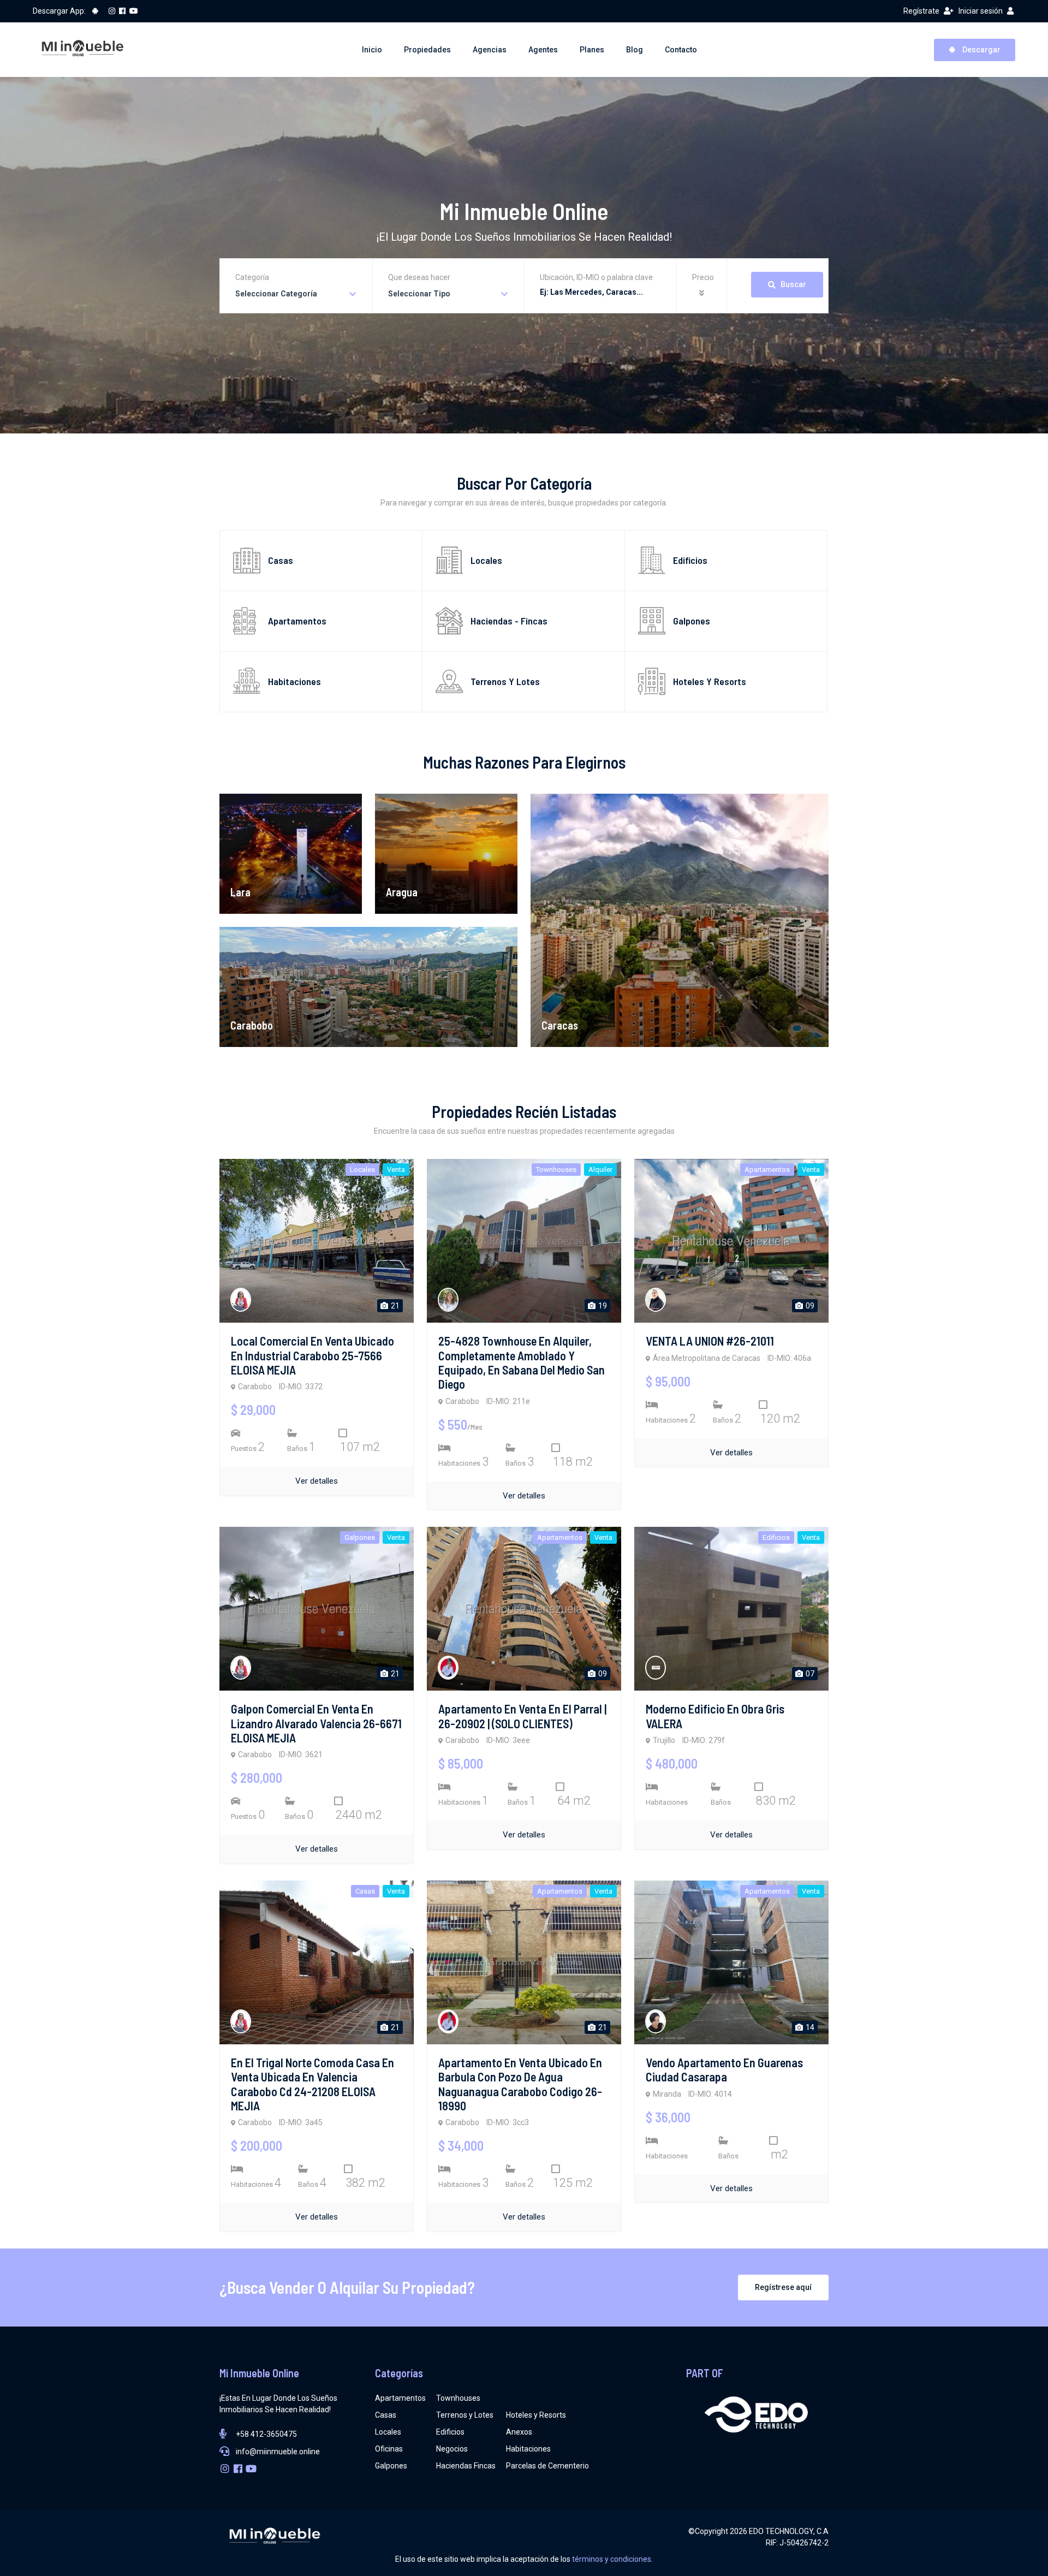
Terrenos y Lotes (465, 2415)
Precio (703, 277)
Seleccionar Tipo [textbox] (419, 294)
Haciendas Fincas (466, 2466)
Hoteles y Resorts (536, 2415)
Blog (635, 50)
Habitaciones (528, 2449)
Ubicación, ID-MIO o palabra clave (596, 277)
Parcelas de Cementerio (547, 2466)
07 (809, 1674)
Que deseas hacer (419, 277)
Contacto (681, 50)
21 (394, 1306)
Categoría (252, 277)
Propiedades (427, 50)
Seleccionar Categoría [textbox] (276, 294)
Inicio (372, 50)
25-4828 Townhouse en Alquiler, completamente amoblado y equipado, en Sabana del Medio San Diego (522, 1362)
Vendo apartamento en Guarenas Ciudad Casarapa (724, 2069)
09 (809, 1306)
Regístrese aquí (783, 2287)
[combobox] (296, 294)
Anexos (519, 2432)
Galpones (391, 2466)
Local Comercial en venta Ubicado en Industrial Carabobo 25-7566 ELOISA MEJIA (312, 1355)
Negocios (452, 2449)
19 (602, 1306)
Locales (388, 2432)
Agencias (490, 50)
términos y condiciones (612, 2559)
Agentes (543, 50)
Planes (592, 50)
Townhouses (458, 2398)
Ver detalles (317, 1481)
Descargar (981, 50)
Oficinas (389, 2449)
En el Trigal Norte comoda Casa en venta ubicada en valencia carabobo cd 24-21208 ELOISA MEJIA (312, 2084)
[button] (703, 293)
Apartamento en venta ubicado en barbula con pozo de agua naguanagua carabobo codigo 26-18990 (520, 2084)
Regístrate (921, 11)
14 (809, 2027)
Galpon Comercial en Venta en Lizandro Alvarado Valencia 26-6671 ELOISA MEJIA (316, 1723)
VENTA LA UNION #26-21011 (710, 1341)
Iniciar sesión (981, 11)
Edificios (450, 2432)
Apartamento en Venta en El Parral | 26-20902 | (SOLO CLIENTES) (522, 1716)
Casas (386, 2415)
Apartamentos (400, 2398)
